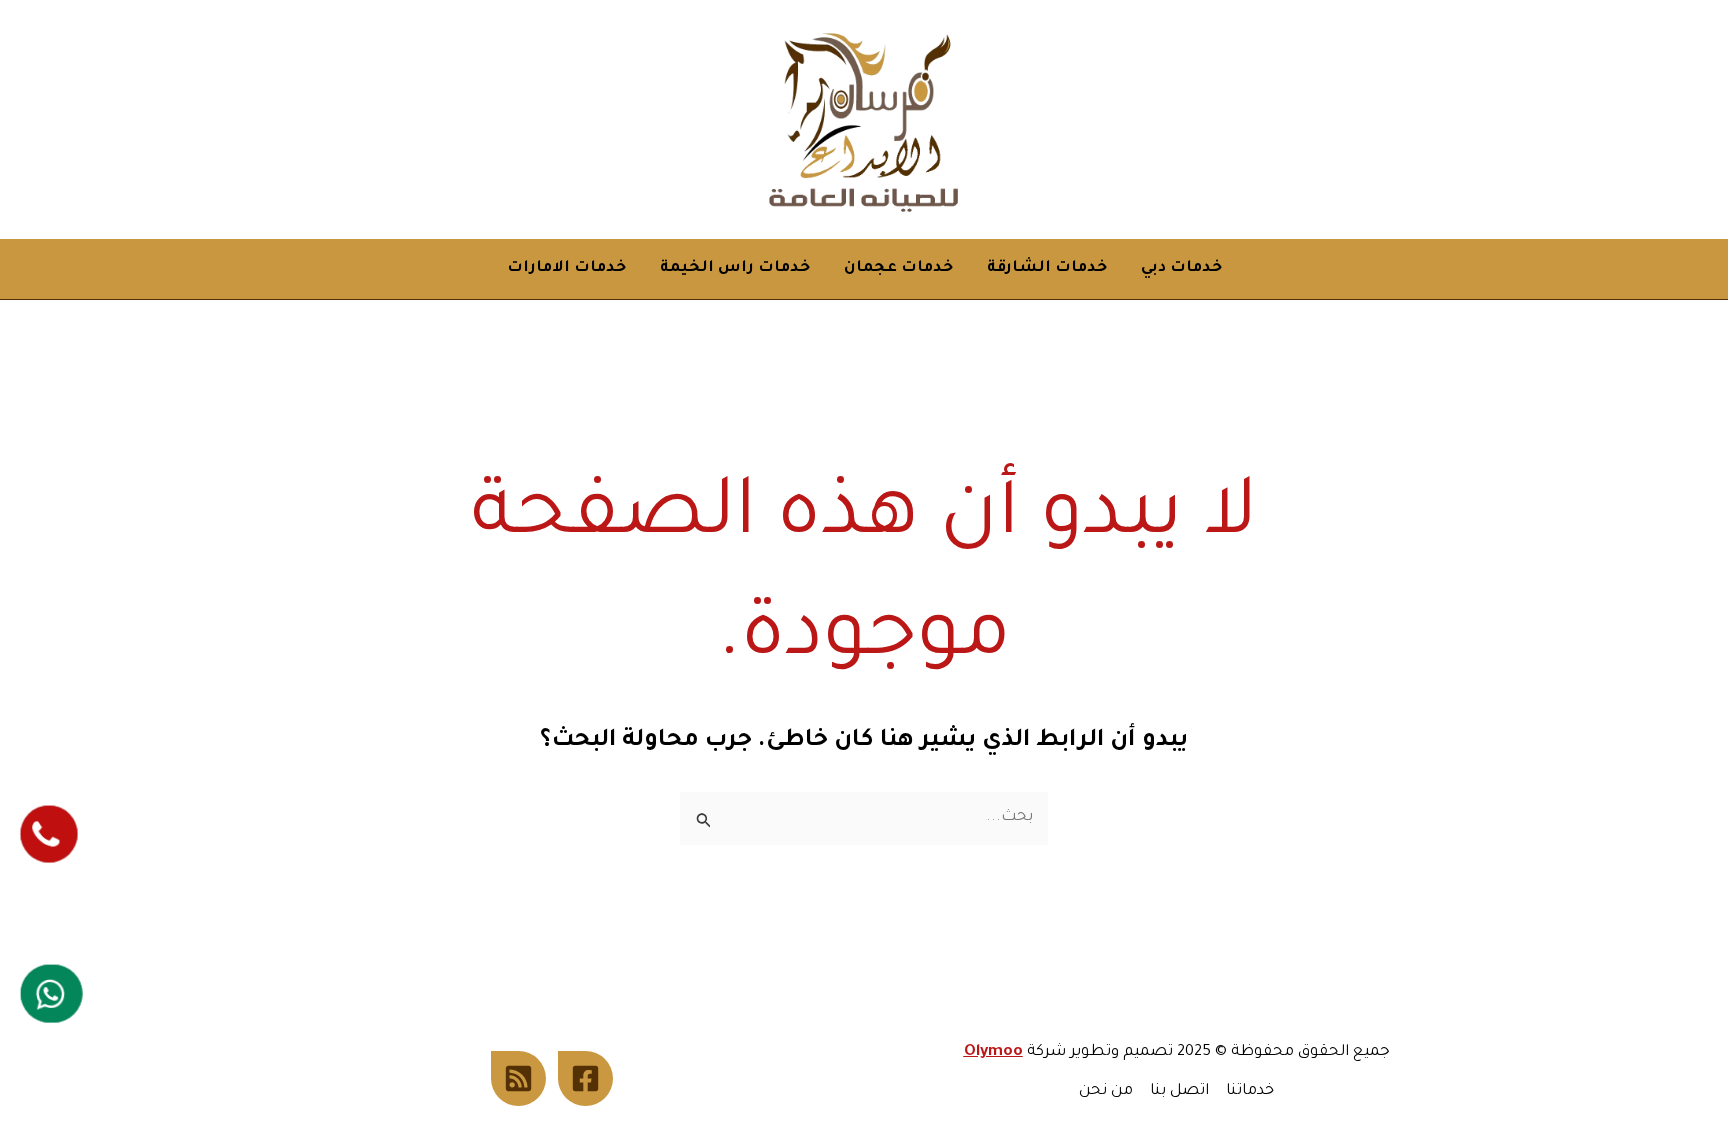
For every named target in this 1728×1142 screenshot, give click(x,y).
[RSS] (518, 1078)
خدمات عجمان (898, 268)
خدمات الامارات (566, 268)
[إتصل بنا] (49, 833)
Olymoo (993, 1052)
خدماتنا (1250, 1091)
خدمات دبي (1181, 268)
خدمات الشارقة (1047, 268)
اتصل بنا (1179, 1091)
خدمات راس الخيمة (735, 268)
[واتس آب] (52, 993)
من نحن (1106, 1091)
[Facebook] (585, 1078)
